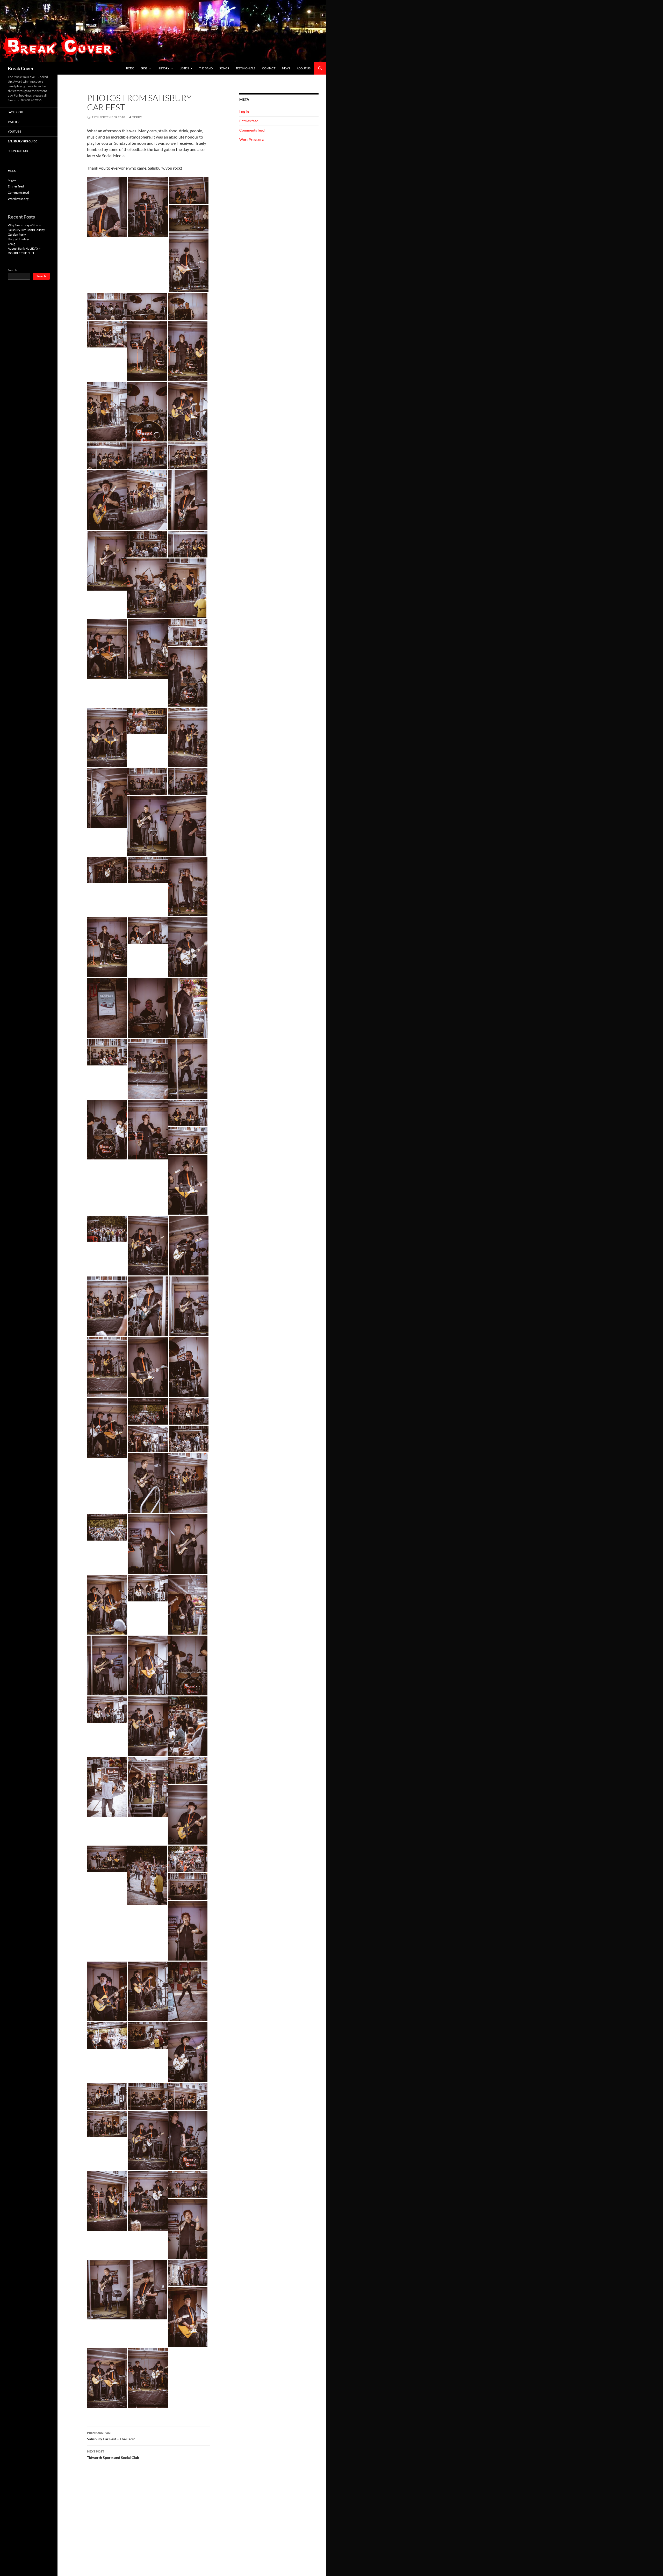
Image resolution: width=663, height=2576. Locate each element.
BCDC (130, 68)
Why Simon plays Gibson (24, 225)
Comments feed (252, 130)
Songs (224, 68)
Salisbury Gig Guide (22, 141)
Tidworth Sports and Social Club (113, 2455)
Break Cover (21, 68)
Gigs (144, 68)
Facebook (15, 112)
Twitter (14, 122)
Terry (137, 117)
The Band (206, 68)
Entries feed (249, 121)
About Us (304, 68)
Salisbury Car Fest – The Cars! (111, 2436)
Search (12, 270)
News (286, 68)
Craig (11, 244)
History (164, 68)
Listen (184, 68)
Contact (269, 68)
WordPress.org (251, 139)
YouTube (14, 131)
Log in (244, 111)
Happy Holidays (19, 239)
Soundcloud (18, 151)
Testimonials (246, 68)
